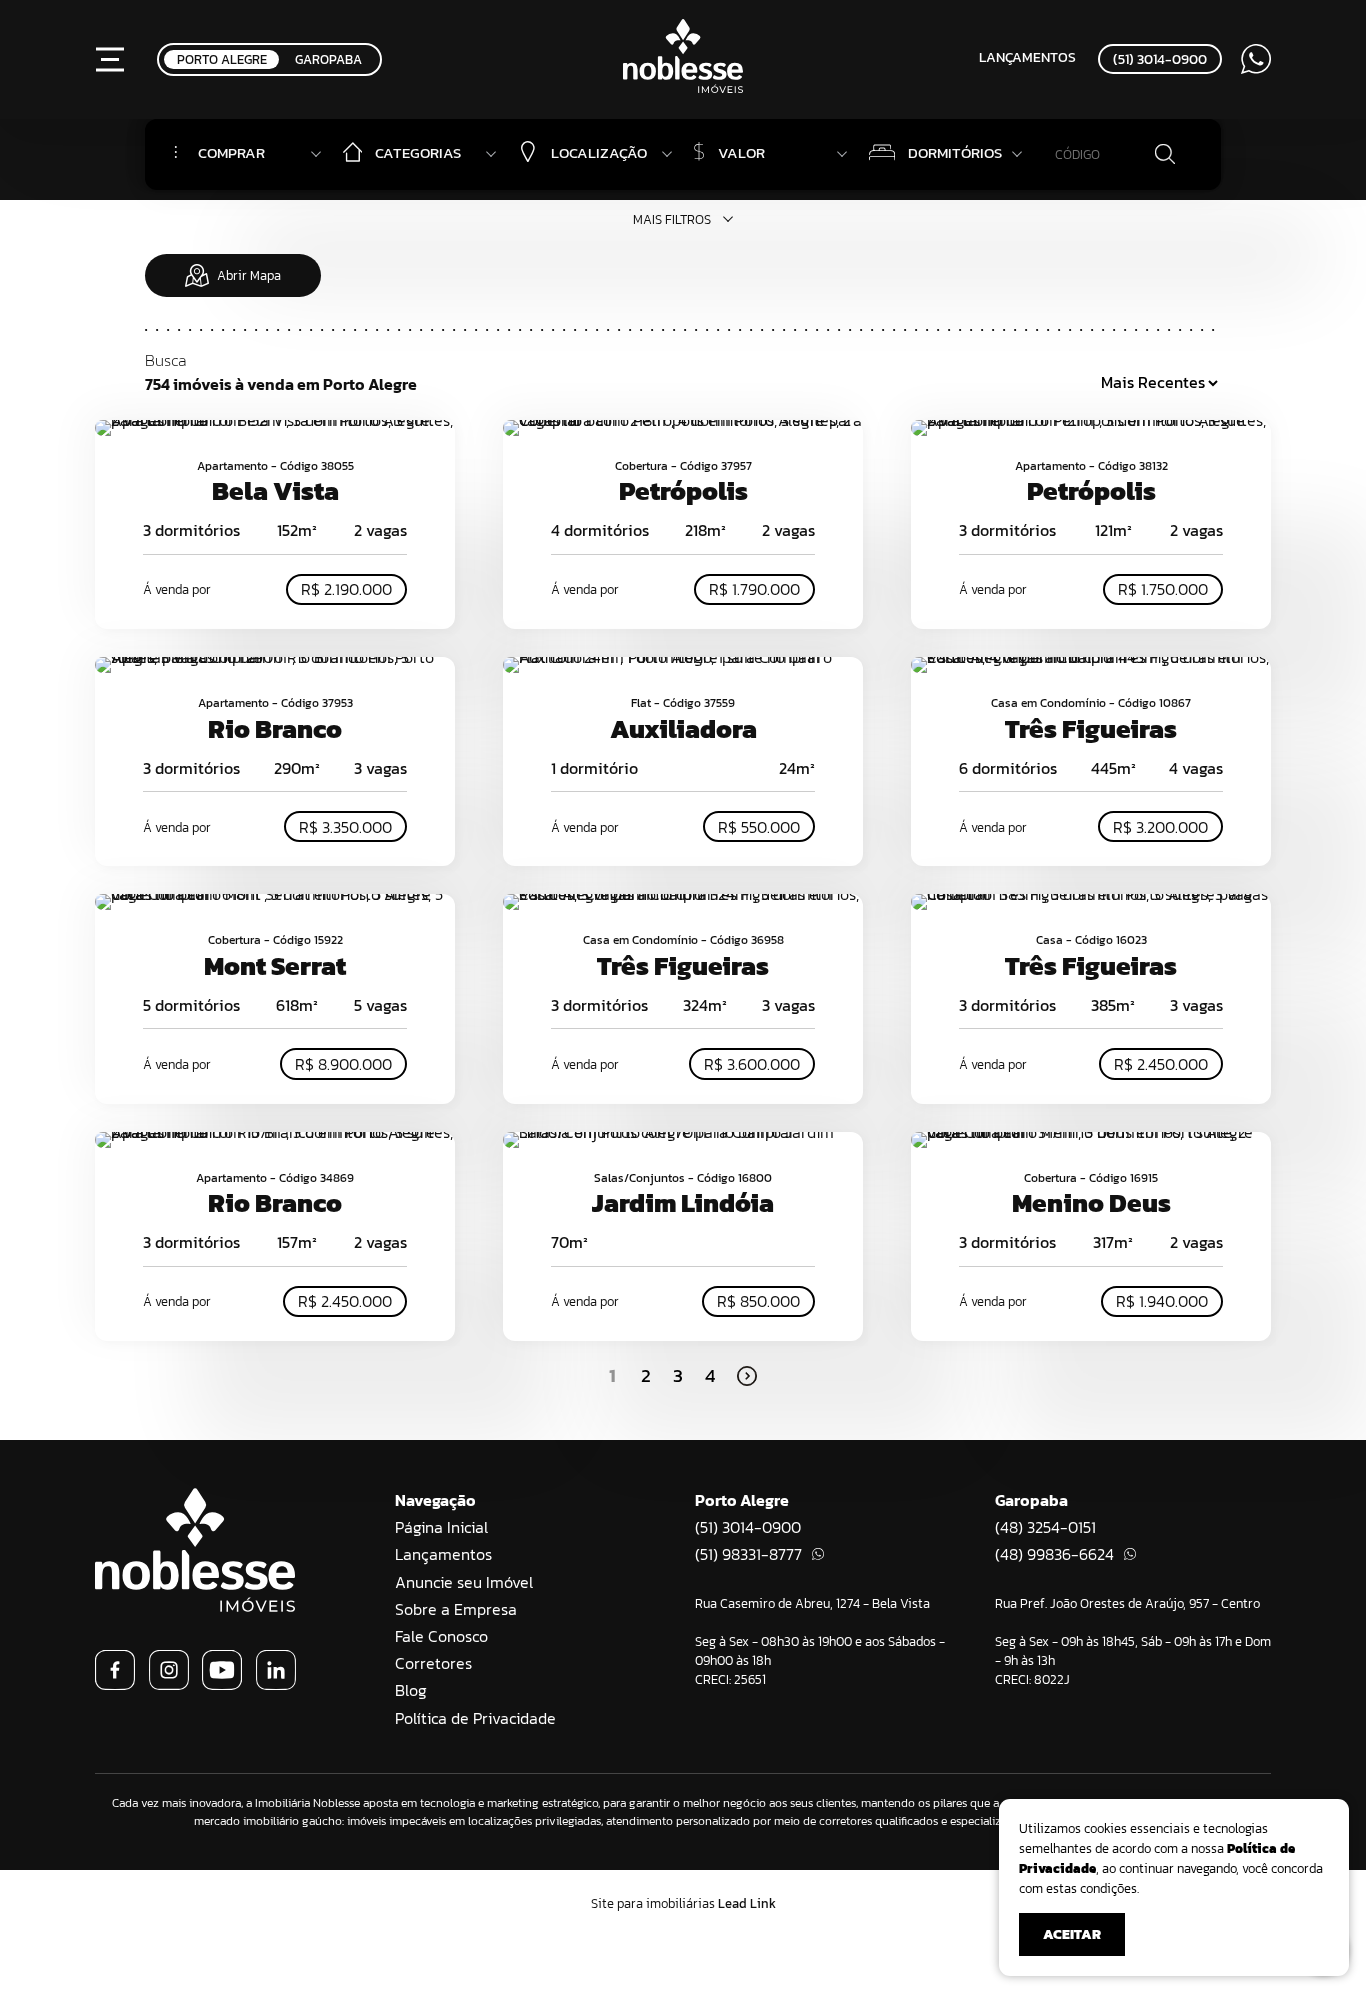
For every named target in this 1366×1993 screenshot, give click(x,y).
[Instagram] (169, 1684)
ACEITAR (1072, 1934)
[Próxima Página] (747, 1376)
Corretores (433, 1663)
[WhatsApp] (1256, 59)
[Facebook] (115, 1684)
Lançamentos (1027, 57)
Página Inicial (441, 1527)
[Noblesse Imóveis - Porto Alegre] (683, 87)
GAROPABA (328, 59)
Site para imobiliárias (683, 1903)
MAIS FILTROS (672, 219)
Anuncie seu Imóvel (464, 1582)
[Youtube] (222, 1684)
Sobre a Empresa (456, 1609)
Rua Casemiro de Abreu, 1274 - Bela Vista (812, 1603)
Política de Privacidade (475, 1718)
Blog (411, 1690)
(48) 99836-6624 (1054, 1554)
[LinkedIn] (276, 1684)
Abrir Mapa (249, 275)
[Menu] (110, 58)
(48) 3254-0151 (1045, 1527)
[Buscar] (1165, 155)
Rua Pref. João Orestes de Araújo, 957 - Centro (1127, 1603)
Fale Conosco (441, 1636)
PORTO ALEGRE (222, 59)
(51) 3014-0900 (1160, 59)
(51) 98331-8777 (748, 1554)
